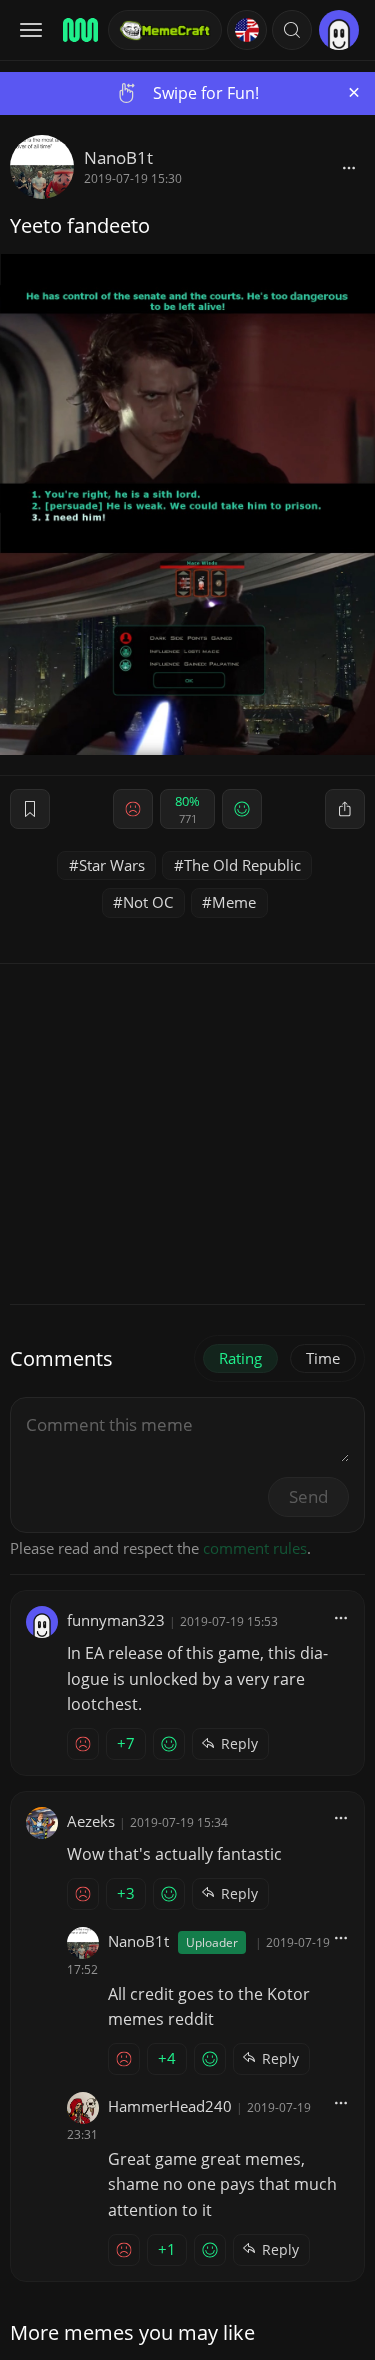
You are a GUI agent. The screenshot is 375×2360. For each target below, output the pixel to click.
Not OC (148, 902)
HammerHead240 (170, 2106)
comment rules (255, 1548)
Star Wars (112, 865)
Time (323, 1358)
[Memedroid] (79, 30)
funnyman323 (116, 1620)
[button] (292, 30)
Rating (240, 1358)
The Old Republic (242, 865)
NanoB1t (118, 157)
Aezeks (91, 1821)
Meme (234, 902)
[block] (349, 167)
